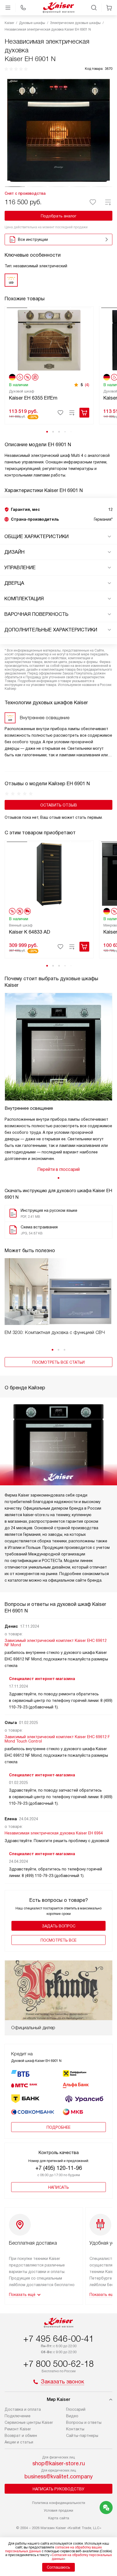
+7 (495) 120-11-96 (59, 2168)
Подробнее (59, 2127)
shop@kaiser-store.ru (59, 2463)
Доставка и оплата (23, 2409)
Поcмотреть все (59, 1940)
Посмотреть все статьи (59, 1362)
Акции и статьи (19, 2442)
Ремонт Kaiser (18, 2429)
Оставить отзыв (59, 805)
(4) (87, 385)
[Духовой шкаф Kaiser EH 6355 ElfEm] (49, 340)
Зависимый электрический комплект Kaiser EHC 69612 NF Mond (56, 1643)
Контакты (75, 2429)
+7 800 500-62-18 (59, 2364)
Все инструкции (33, 239)
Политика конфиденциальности (59, 2503)
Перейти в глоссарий (59, 1169)
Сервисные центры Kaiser (29, 2422)
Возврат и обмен (21, 2436)
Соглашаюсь (59, 2567)
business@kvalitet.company (59, 2476)
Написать (59, 2187)
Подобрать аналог (59, 216)
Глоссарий (76, 2409)
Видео (72, 2416)
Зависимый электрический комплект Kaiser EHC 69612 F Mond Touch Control (57, 1739)
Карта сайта (59, 2518)
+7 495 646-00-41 (59, 2339)
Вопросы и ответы (84, 2422)
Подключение (18, 2416)
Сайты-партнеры (82, 2436)
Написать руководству (59, 2489)
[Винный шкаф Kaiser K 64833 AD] (49, 874)
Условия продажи (59, 2510)
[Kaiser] (59, 8)
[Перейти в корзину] (109, 8)
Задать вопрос (59, 1926)
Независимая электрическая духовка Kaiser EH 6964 (54, 1833)
